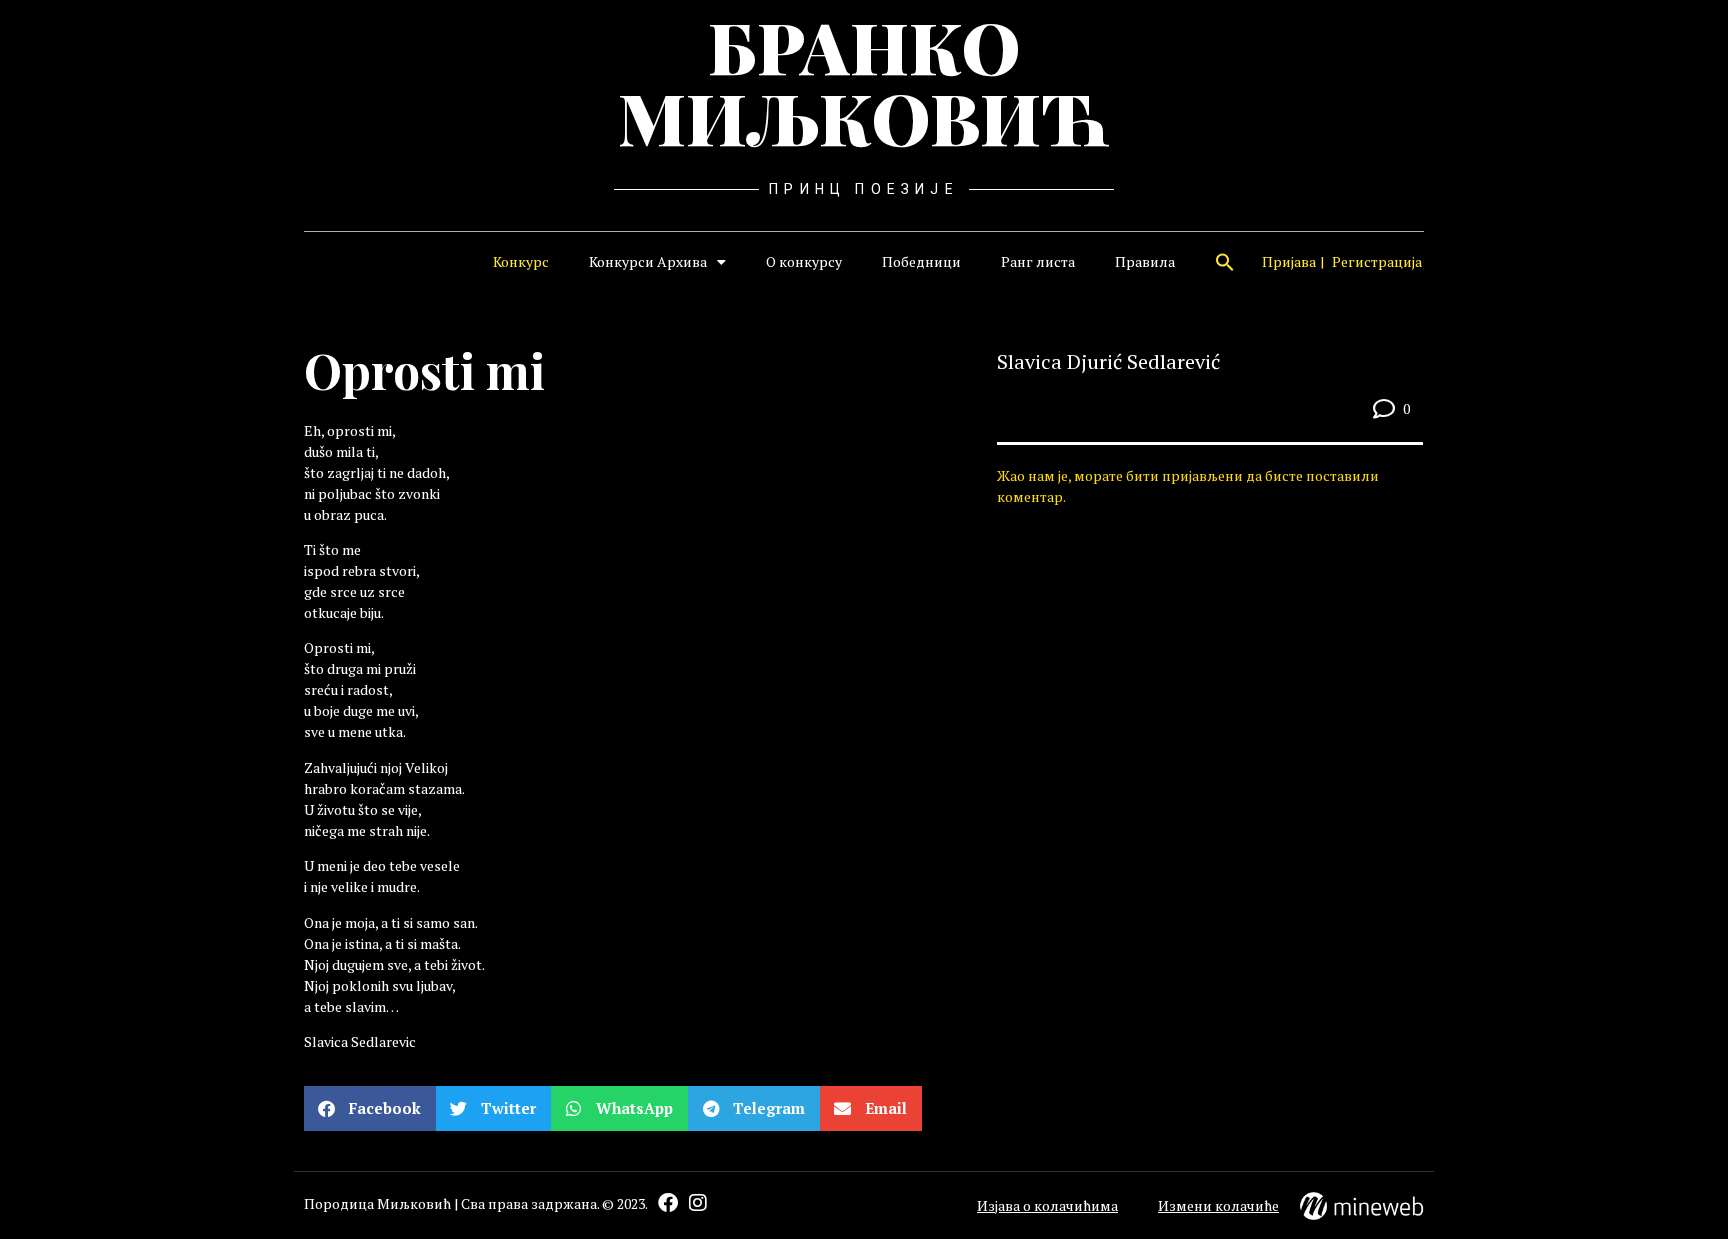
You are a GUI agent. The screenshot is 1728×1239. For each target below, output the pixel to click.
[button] (1225, 262)
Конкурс (521, 261)
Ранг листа (1038, 261)
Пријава (1289, 261)
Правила (1145, 261)
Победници (921, 261)
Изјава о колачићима (1047, 1205)
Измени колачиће (1218, 1205)
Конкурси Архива (648, 261)
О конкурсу (804, 261)
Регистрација (1377, 261)
